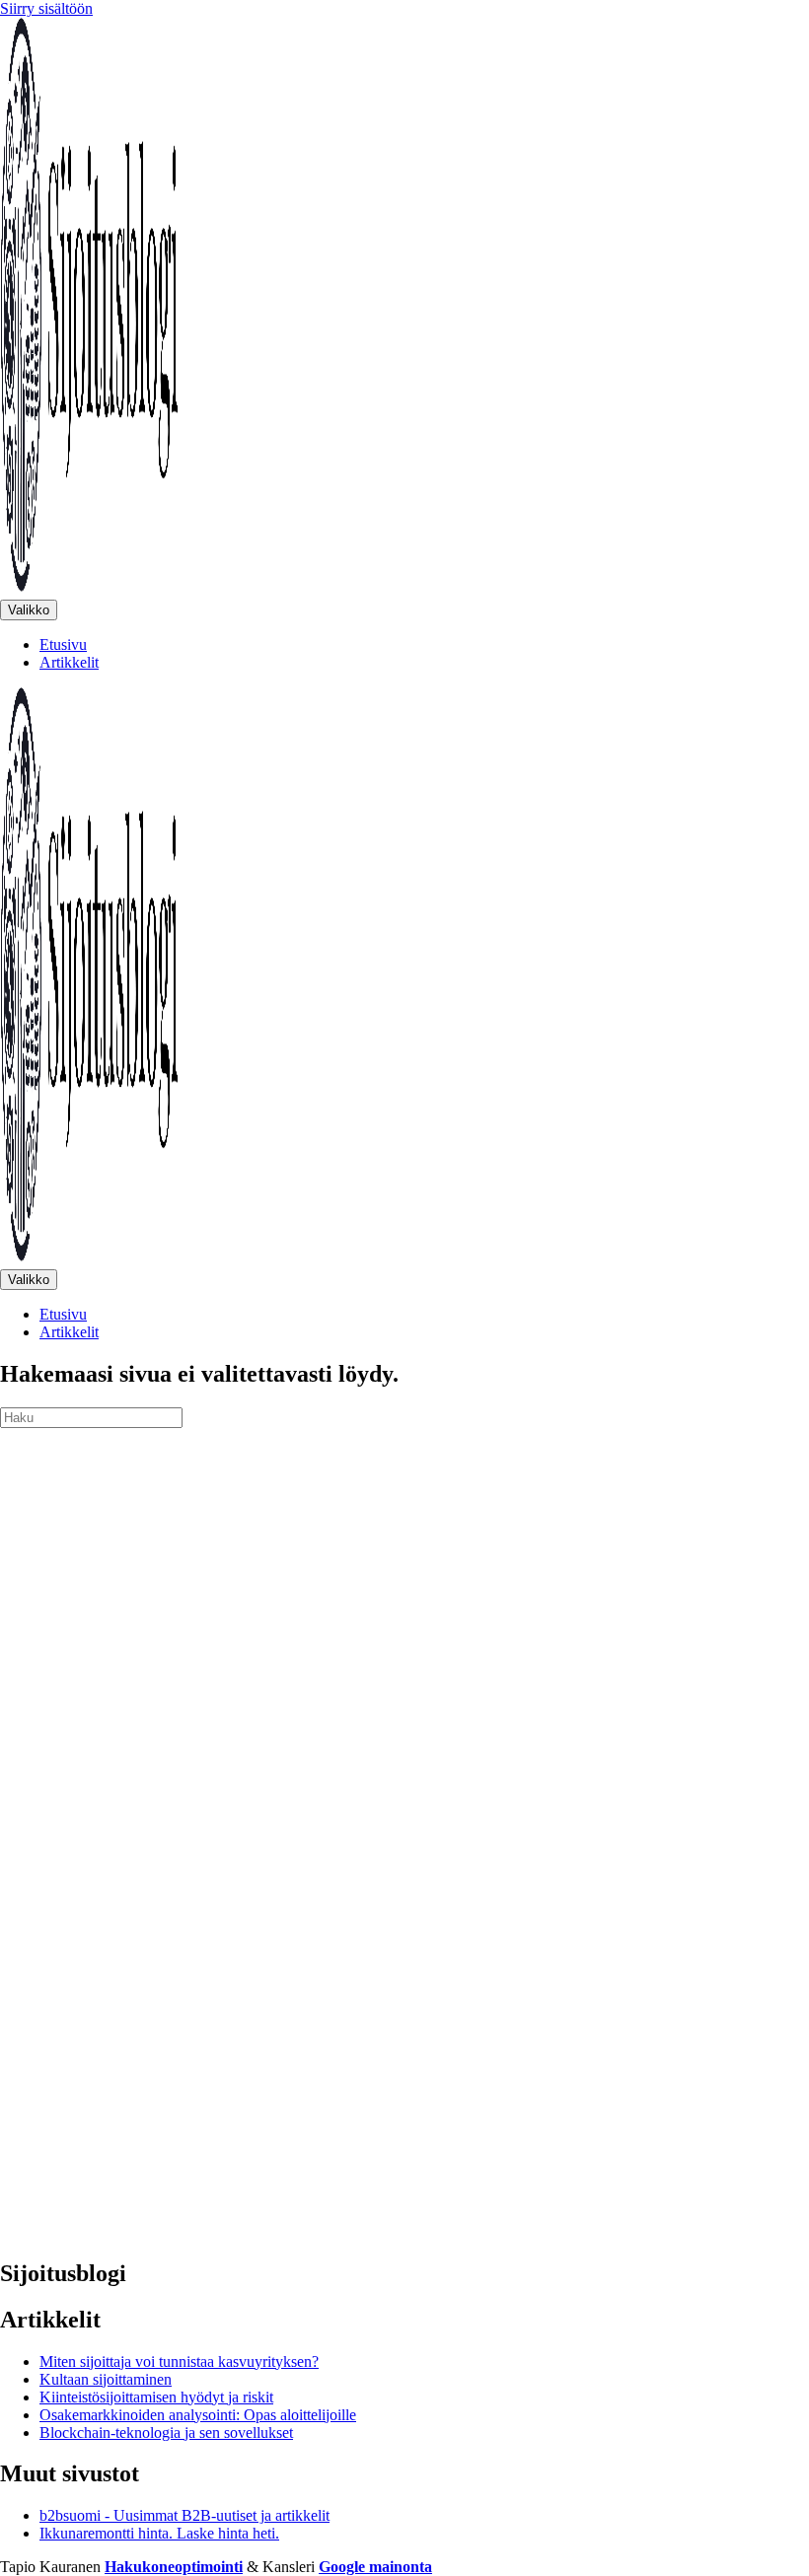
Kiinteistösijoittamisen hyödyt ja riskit (156, 2397)
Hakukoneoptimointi (174, 2567)
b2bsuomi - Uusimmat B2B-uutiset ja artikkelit (184, 2515)
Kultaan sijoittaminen (106, 2379)
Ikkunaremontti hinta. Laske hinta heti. (159, 2533)
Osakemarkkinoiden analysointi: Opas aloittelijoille (198, 2415)
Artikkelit (69, 662)
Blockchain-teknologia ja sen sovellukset (166, 2433)
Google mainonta (375, 2567)
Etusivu (63, 644)
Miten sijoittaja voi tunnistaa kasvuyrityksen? (179, 2361)
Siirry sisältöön (46, 8)
